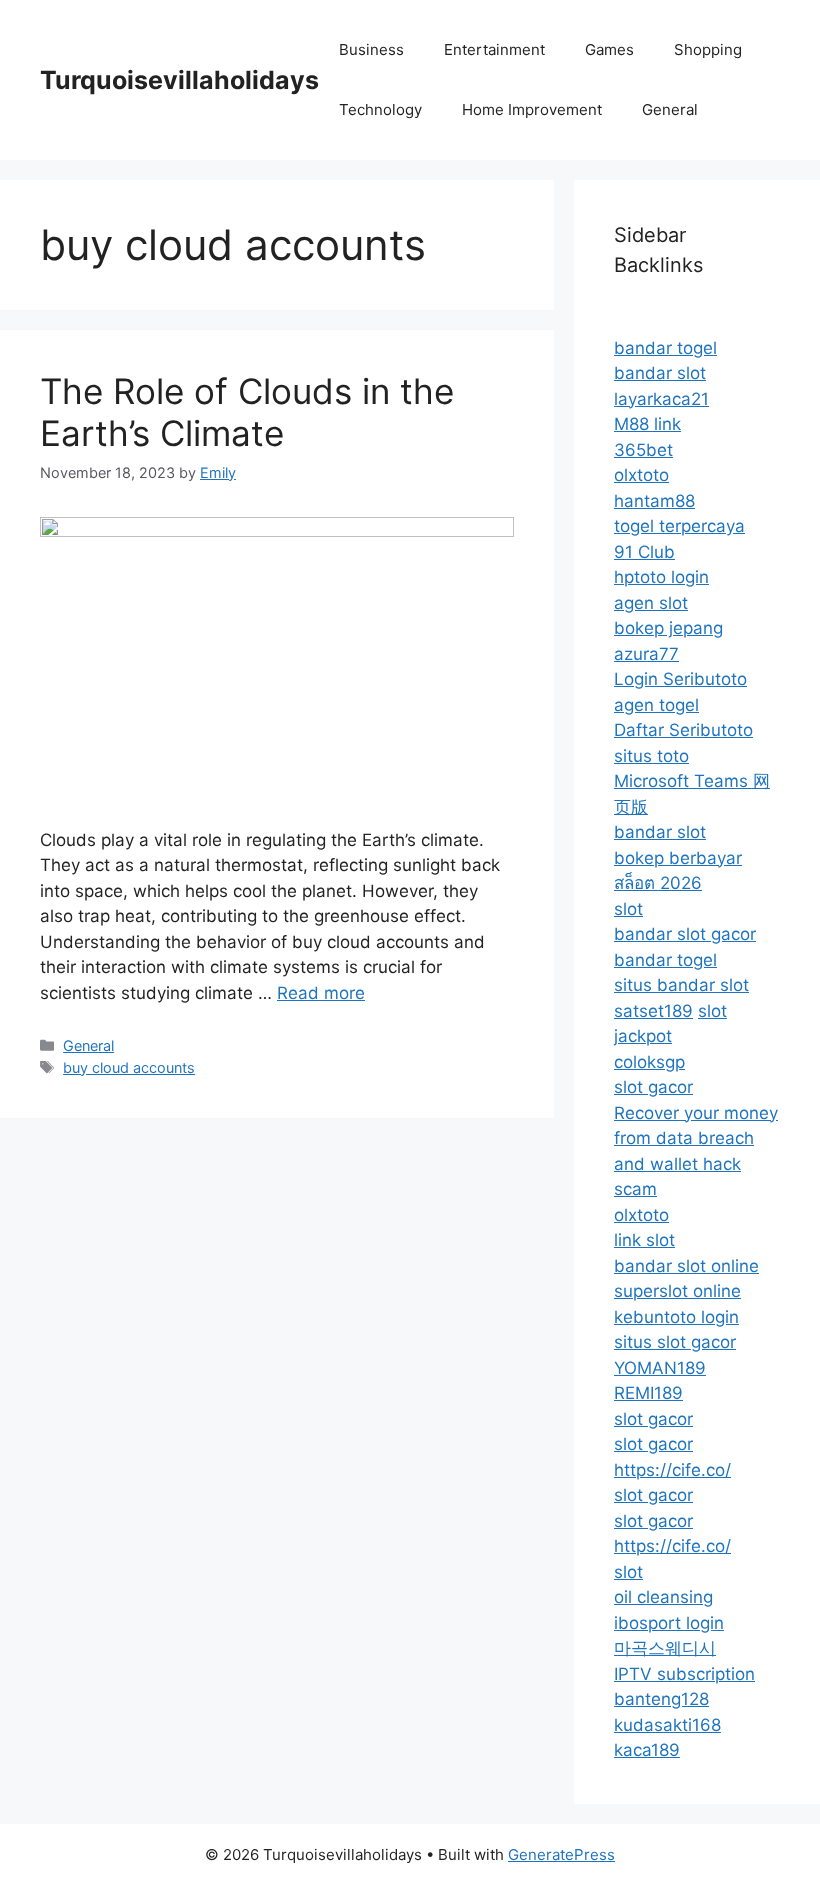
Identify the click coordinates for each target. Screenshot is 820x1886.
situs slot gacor (675, 1342)
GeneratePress (561, 1854)
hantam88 (654, 501)
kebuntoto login (676, 1317)
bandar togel (665, 348)
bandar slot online (686, 1266)
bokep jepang (668, 628)
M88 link (647, 424)
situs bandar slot (681, 985)
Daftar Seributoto (683, 730)
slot (628, 909)
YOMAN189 (660, 1368)
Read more (321, 993)
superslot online (677, 1291)
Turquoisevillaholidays (179, 80)
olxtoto (641, 475)
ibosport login (669, 1623)
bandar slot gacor (685, 934)
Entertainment (494, 49)
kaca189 (647, 1750)
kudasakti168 (667, 1725)
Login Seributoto (680, 679)
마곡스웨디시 (665, 1648)
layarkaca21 (661, 399)
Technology (380, 109)
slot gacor (653, 1087)
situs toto (651, 756)
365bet (643, 450)
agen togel (656, 705)
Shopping (708, 49)
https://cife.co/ (672, 1470)
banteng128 (661, 1699)
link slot (644, 1240)
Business (371, 49)
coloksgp (649, 1062)
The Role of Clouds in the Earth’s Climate (247, 412)
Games (609, 49)
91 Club (644, 552)
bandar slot (660, 373)
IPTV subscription (684, 1674)
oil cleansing (663, 1597)
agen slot (651, 603)
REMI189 (648, 1393)
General (670, 109)
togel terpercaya (679, 526)
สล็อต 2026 (658, 883)
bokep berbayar (678, 858)
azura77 (646, 654)
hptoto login (661, 577)
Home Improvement (532, 109)
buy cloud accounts (129, 1067)
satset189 (653, 1011)
